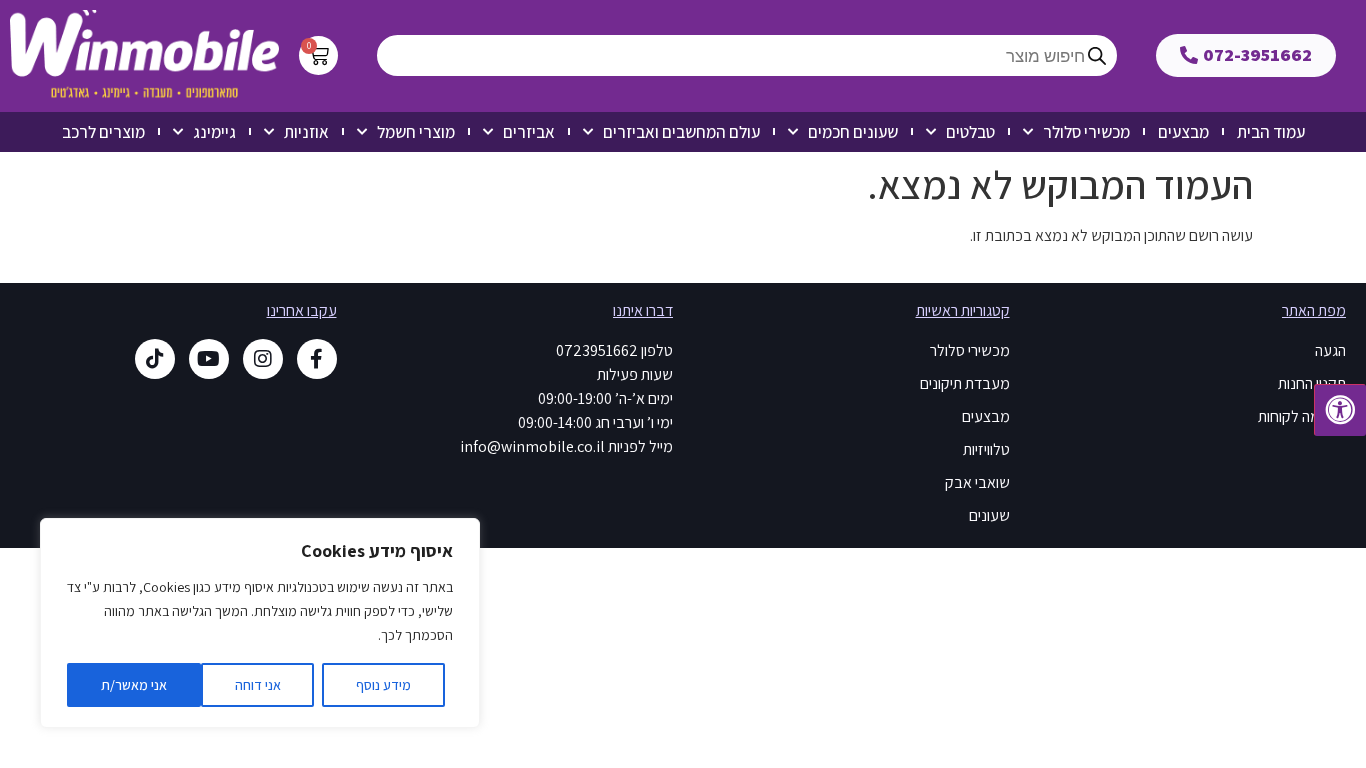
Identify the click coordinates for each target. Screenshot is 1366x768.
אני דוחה (258, 685)
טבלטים (970, 132)
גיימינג (214, 132)
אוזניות (306, 132)
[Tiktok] (155, 359)
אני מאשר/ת (134, 685)
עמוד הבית (1271, 132)
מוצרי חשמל (416, 132)
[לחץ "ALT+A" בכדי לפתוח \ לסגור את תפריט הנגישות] (1340, 410)
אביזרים (529, 132)
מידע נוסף (383, 685)
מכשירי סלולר (1086, 132)
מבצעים (1183, 132)
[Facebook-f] (317, 359)
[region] (260, 623)
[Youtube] (209, 359)
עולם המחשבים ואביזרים (681, 132)
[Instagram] (263, 359)
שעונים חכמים (853, 132)
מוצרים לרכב (103, 132)
